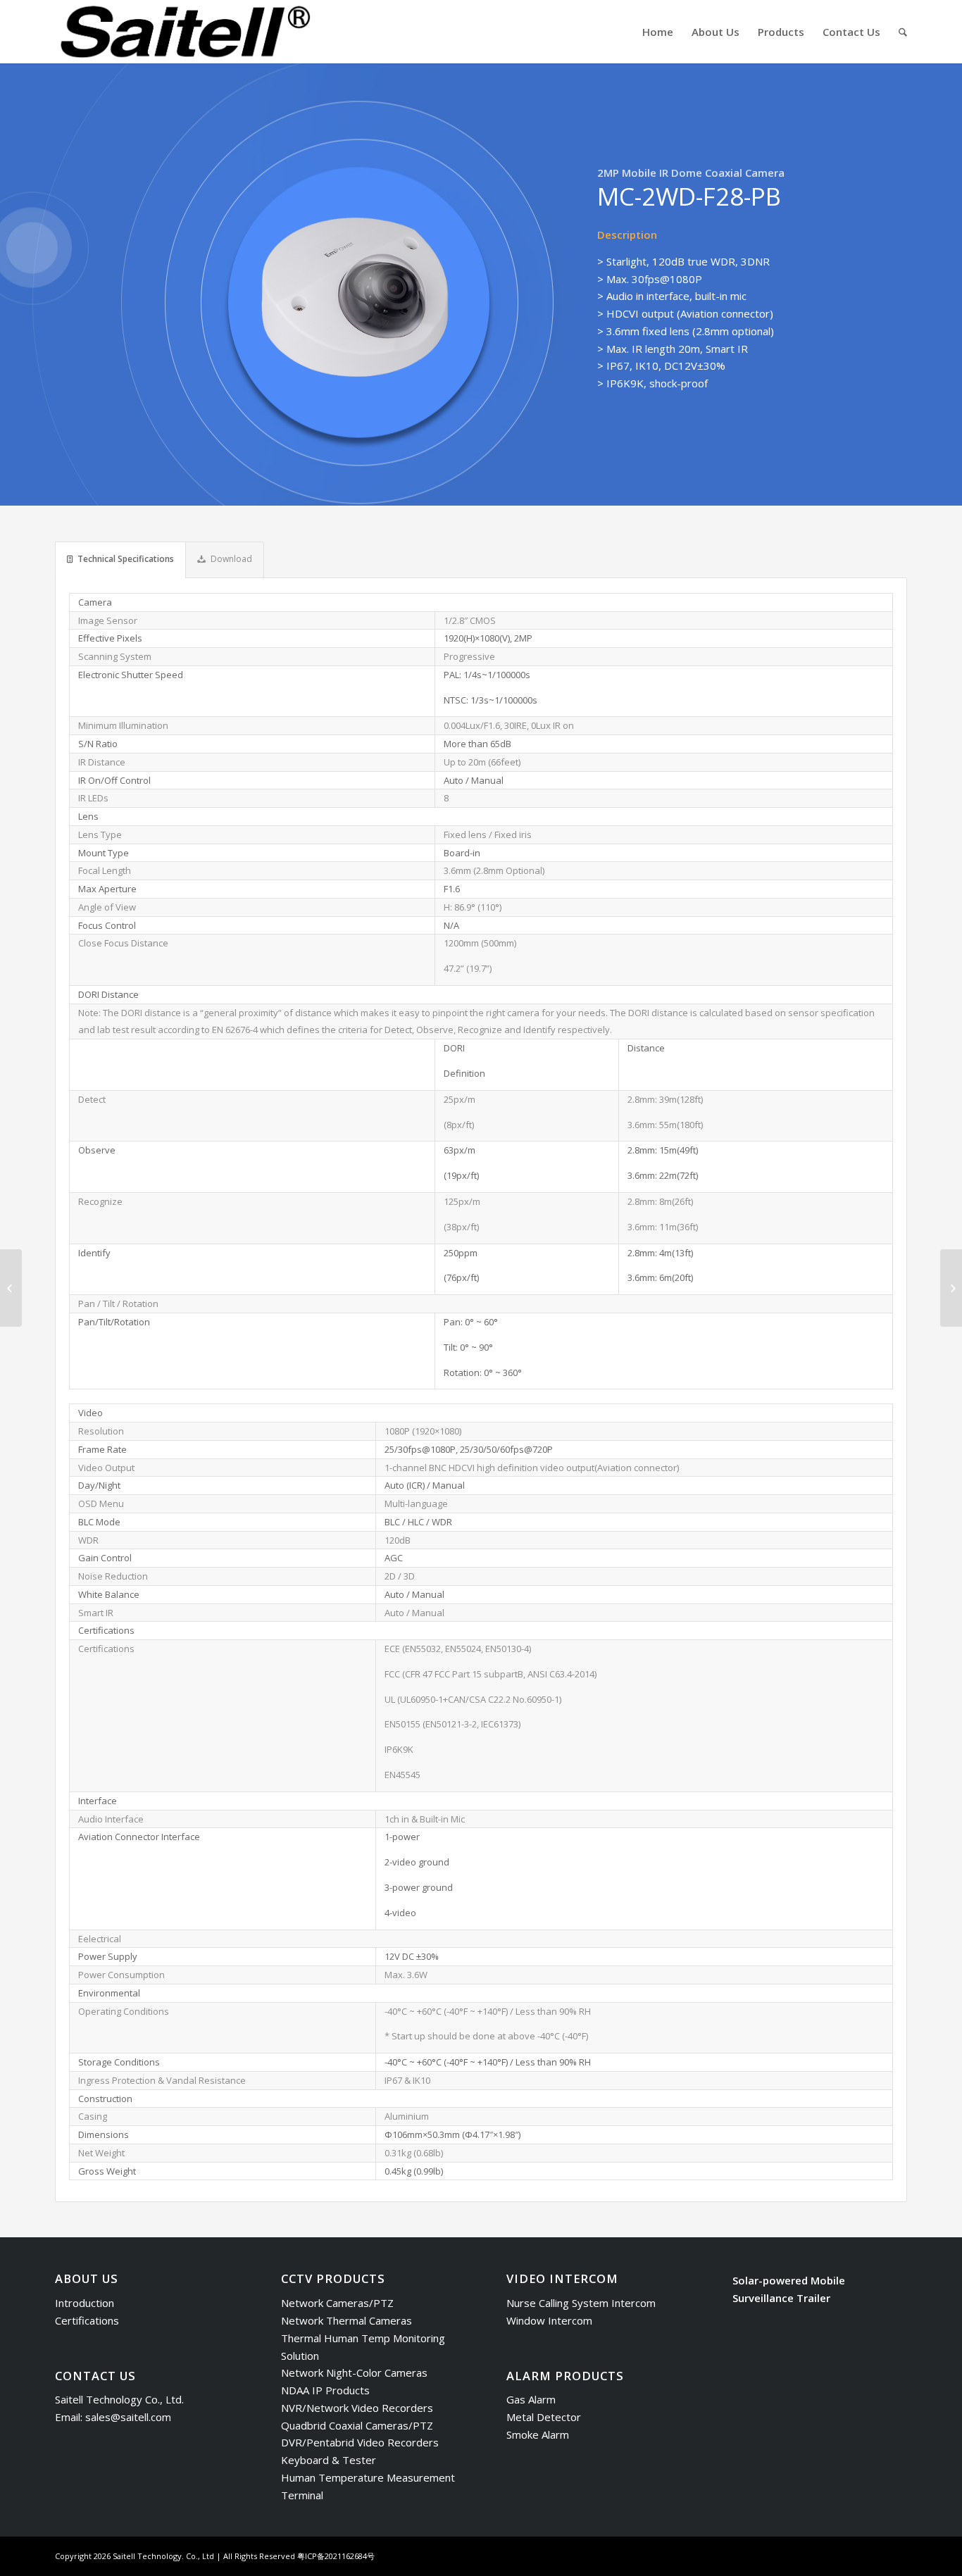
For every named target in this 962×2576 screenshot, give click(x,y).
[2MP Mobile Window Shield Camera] (11, 1288)
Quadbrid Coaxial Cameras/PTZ (357, 2425)
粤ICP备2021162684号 (336, 2556)
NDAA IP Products (325, 2390)
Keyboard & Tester (329, 2460)
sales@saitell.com (128, 2417)
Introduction (85, 2303)
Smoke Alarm (538, 2434)
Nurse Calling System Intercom (581, 2303)
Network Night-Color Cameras (354, 2372)
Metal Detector (544, 2417)
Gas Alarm (531, 2399)
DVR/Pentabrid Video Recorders (360, 2442)
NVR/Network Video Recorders (357, 2408)
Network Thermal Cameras (346, 2320)
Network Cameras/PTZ (337, 2303)
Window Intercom (549, 2320)
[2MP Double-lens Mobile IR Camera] (951, 1288)
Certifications (87, 2320)
